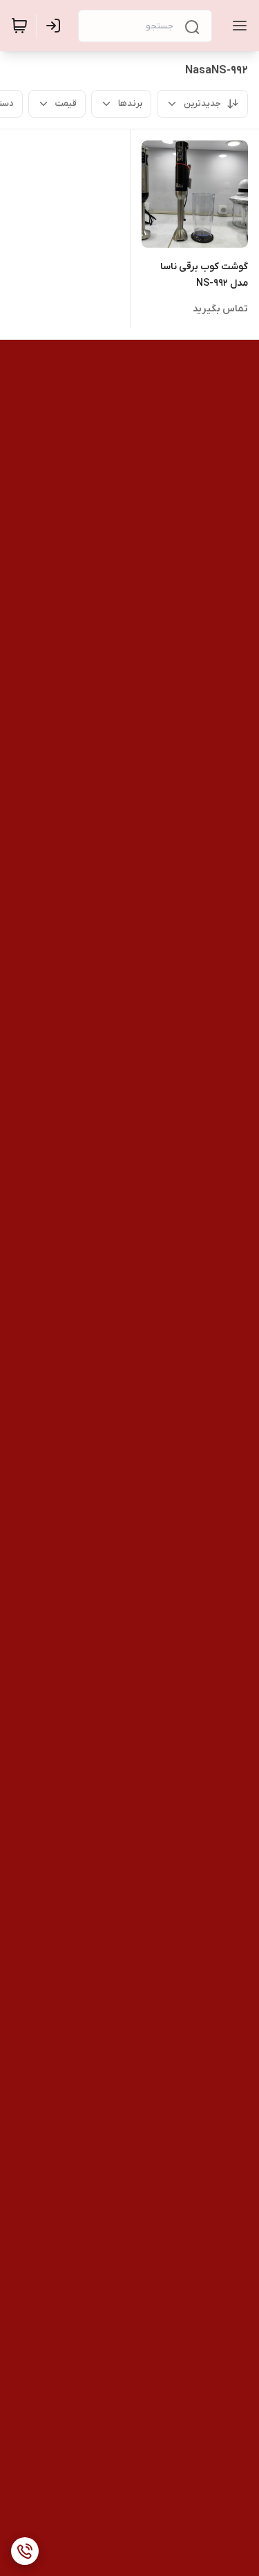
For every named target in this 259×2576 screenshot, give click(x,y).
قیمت (66, 103)
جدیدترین (202, 103)
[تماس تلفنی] (25, 2551)
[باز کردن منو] (237, 26)
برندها (130, 103)
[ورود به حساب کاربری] (56, 26)
